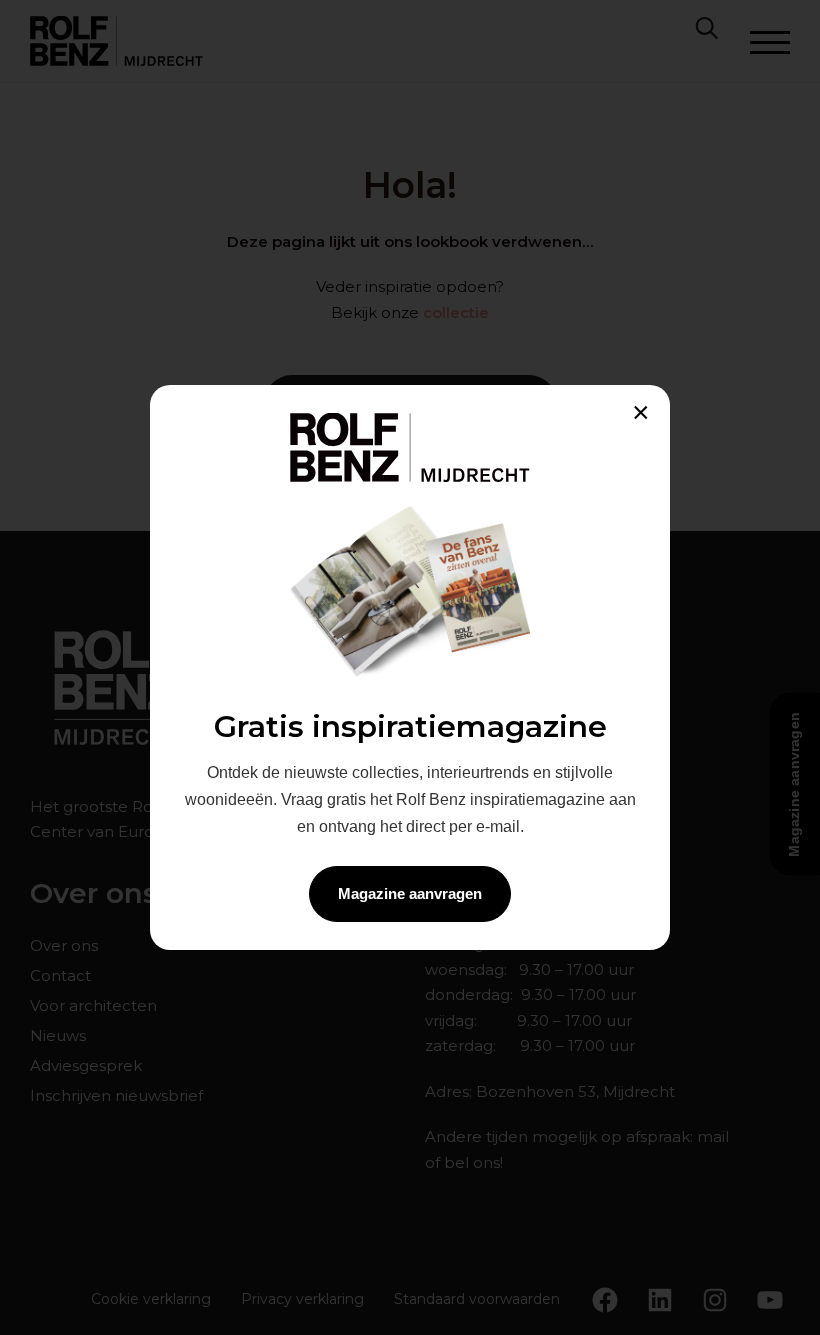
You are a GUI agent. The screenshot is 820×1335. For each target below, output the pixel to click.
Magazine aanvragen (410, 893)
